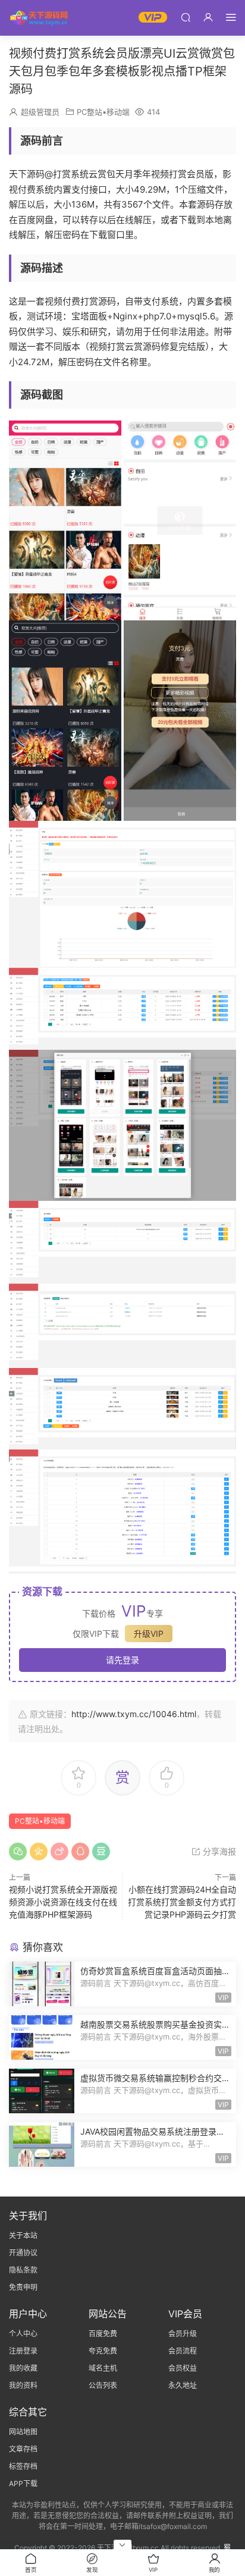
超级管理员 (40, 112)
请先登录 (122, 1660)
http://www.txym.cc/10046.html (134, 1714)
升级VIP (149, 1634)
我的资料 (23, 2385)
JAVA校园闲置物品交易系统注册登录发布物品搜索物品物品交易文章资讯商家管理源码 (155, 2132)
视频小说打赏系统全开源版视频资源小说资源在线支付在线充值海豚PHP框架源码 (63, 1902)
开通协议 (23, 2253)
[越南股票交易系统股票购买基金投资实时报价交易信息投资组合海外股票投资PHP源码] (42, 2037)
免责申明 (23, 2287)
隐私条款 (23, 2270)
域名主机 (103, 2368)
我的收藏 (23, 2368)
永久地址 (183, 2385)
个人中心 (23, 2334)
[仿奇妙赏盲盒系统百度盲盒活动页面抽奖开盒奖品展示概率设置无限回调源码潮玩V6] (42, 1984)
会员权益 (183, 2368)
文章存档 (23, 2449)
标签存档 (23, 2466)
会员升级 (183, 2334)
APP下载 (23, 2484)
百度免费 (103, 2334)
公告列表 (103, 2385)
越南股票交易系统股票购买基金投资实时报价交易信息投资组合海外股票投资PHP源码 (155, 2025)
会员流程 (183, 2351)
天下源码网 (39, 18)
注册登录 (23, 2351)
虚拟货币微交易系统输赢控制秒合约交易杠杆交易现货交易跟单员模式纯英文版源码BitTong (155, 2078)
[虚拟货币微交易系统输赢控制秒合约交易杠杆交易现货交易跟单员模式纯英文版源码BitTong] (42, 2091)
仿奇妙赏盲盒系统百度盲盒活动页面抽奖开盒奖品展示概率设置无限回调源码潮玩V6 (155, 1971)
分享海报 (218, 1851)
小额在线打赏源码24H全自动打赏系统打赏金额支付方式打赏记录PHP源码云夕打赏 (182, 1902)
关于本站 (23, 2235)
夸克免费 (103, 2351)
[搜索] (186, 17)
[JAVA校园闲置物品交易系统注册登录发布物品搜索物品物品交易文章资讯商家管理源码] (42, 2144)
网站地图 (23, 2432)
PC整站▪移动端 (103, 112)
